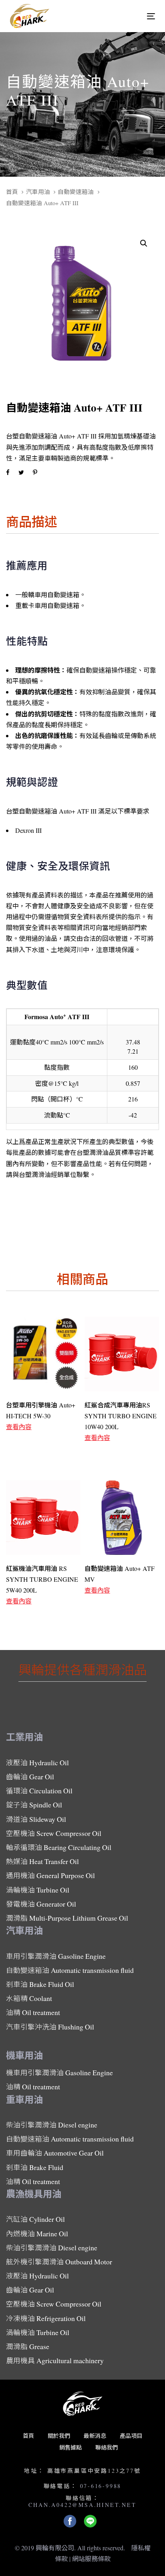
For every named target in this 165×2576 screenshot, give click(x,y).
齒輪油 (30, 1776)
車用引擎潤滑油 (56, 1956)
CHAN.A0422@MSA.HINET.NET (82, 2505)
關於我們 (59, 2436)
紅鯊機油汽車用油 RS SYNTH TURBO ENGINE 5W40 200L (42, 1579)
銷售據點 (70, 2447)
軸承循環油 (59, 1847)
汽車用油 (38, 192)
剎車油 (40, 1984)
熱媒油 (42, 1861)
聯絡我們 (107, 2447)
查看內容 (19, 1427)
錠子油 (34, 1805)
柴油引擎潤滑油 (52, 2125)
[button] (144, 244)
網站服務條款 (91, 2559)
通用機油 (50, 1875)
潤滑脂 (67, 1918)
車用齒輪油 (55, 2153)
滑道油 (36, 1819)
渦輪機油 (38, 1890)
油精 (33, 2012)
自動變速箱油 (76, 192)
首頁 (12, 192)
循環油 (39, 1791)
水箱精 (29, 1998)
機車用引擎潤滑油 (59, 2072)
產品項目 (131, 2436)
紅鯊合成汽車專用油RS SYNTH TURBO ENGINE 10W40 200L (121, 1416)
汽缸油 (35, 2219)
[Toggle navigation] (131, 16)
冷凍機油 (46, 2318)
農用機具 (55, 2360)
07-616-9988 (101, 2486)
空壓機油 (54, 1833)
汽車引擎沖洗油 (50, 2027)
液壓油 (37, 1762)
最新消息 (95, 2436)
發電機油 (41, 1904)
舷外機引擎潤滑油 (59, 2262)
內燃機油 (37, 2233)
